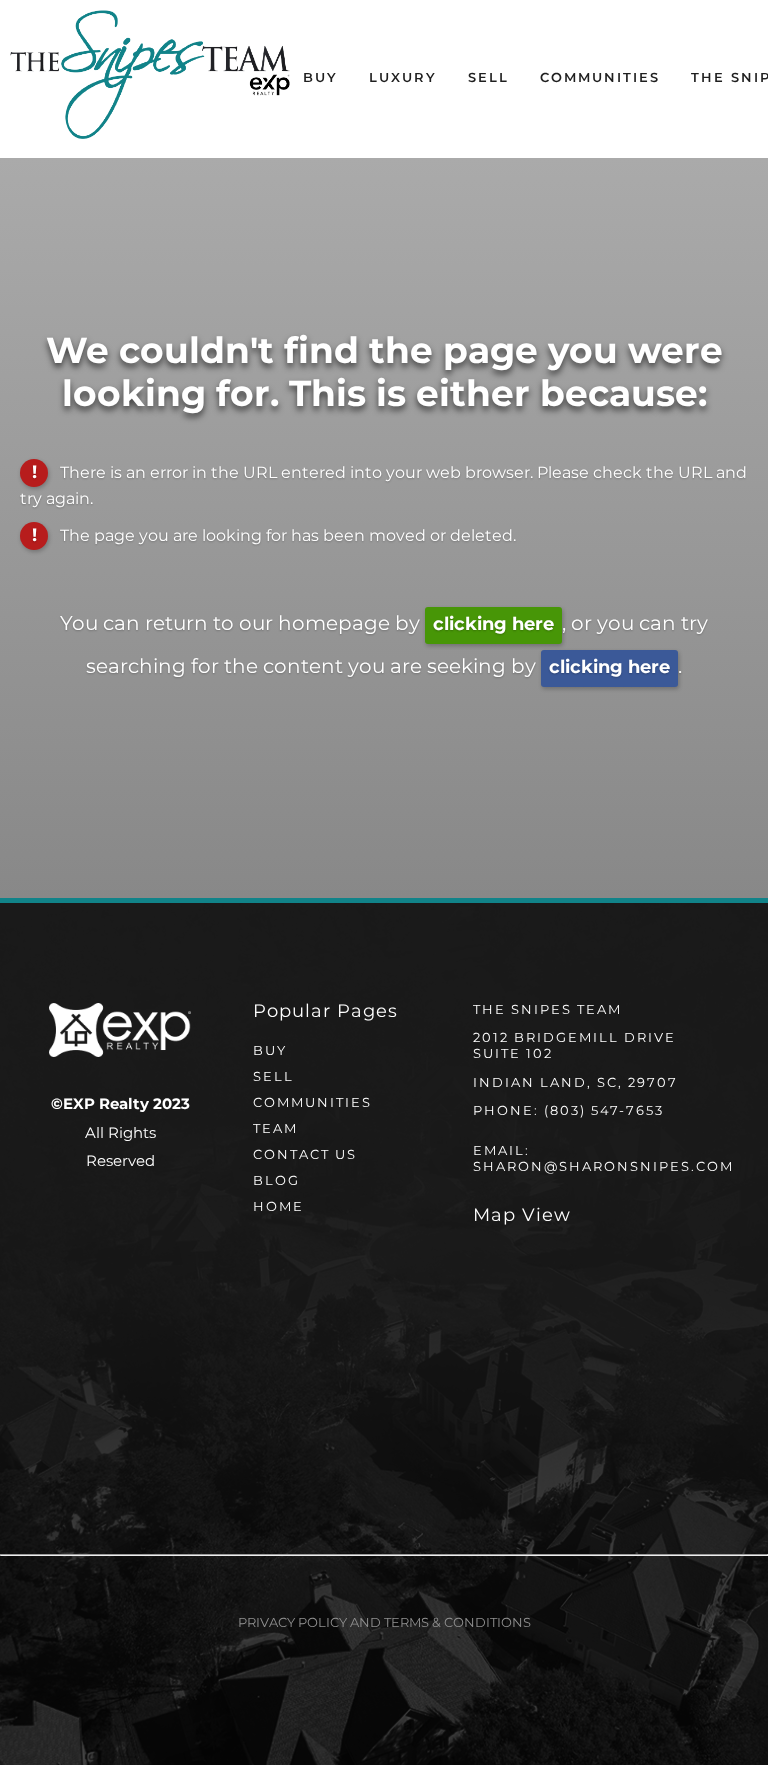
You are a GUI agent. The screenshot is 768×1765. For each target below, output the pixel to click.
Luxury (403, 78)
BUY (270, 1051)
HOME (278, 1207)
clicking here (493, 624)
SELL (273, 1077)
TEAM (275, 1129)
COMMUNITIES (312, 1103)
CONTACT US (305, 1155)
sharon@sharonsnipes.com (603, 1167)
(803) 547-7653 (604, 1111)
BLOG (276, 1181)
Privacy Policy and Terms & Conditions (384, 1623)
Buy (320, 78)
